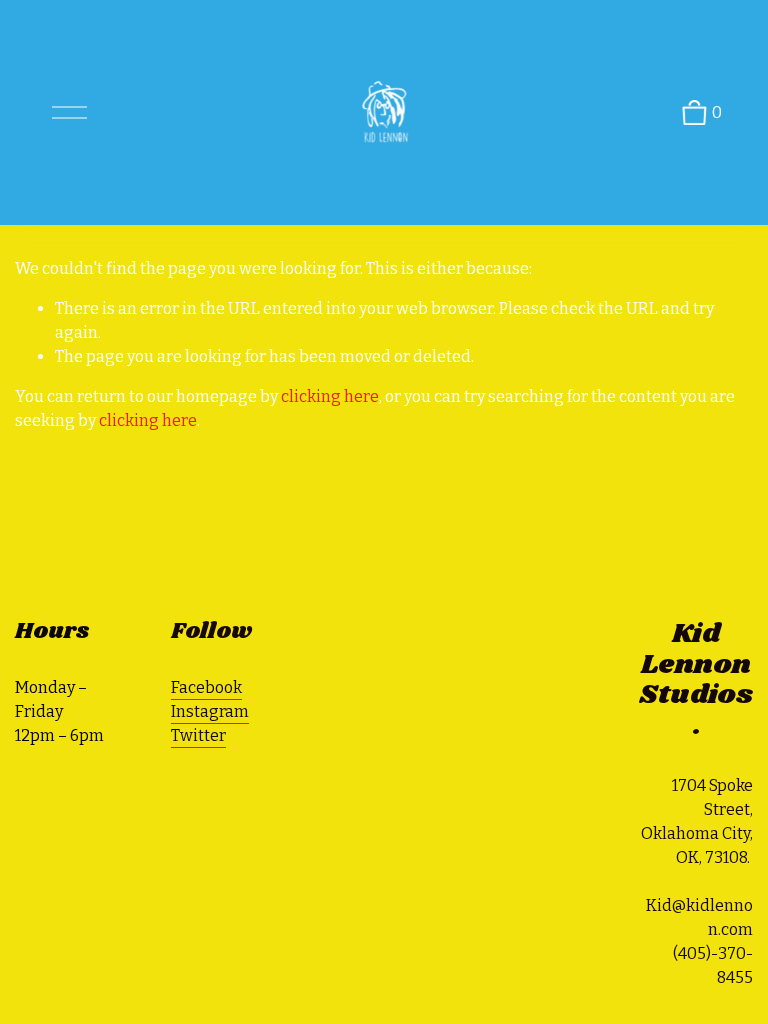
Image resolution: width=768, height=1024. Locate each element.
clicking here (330, 396)
